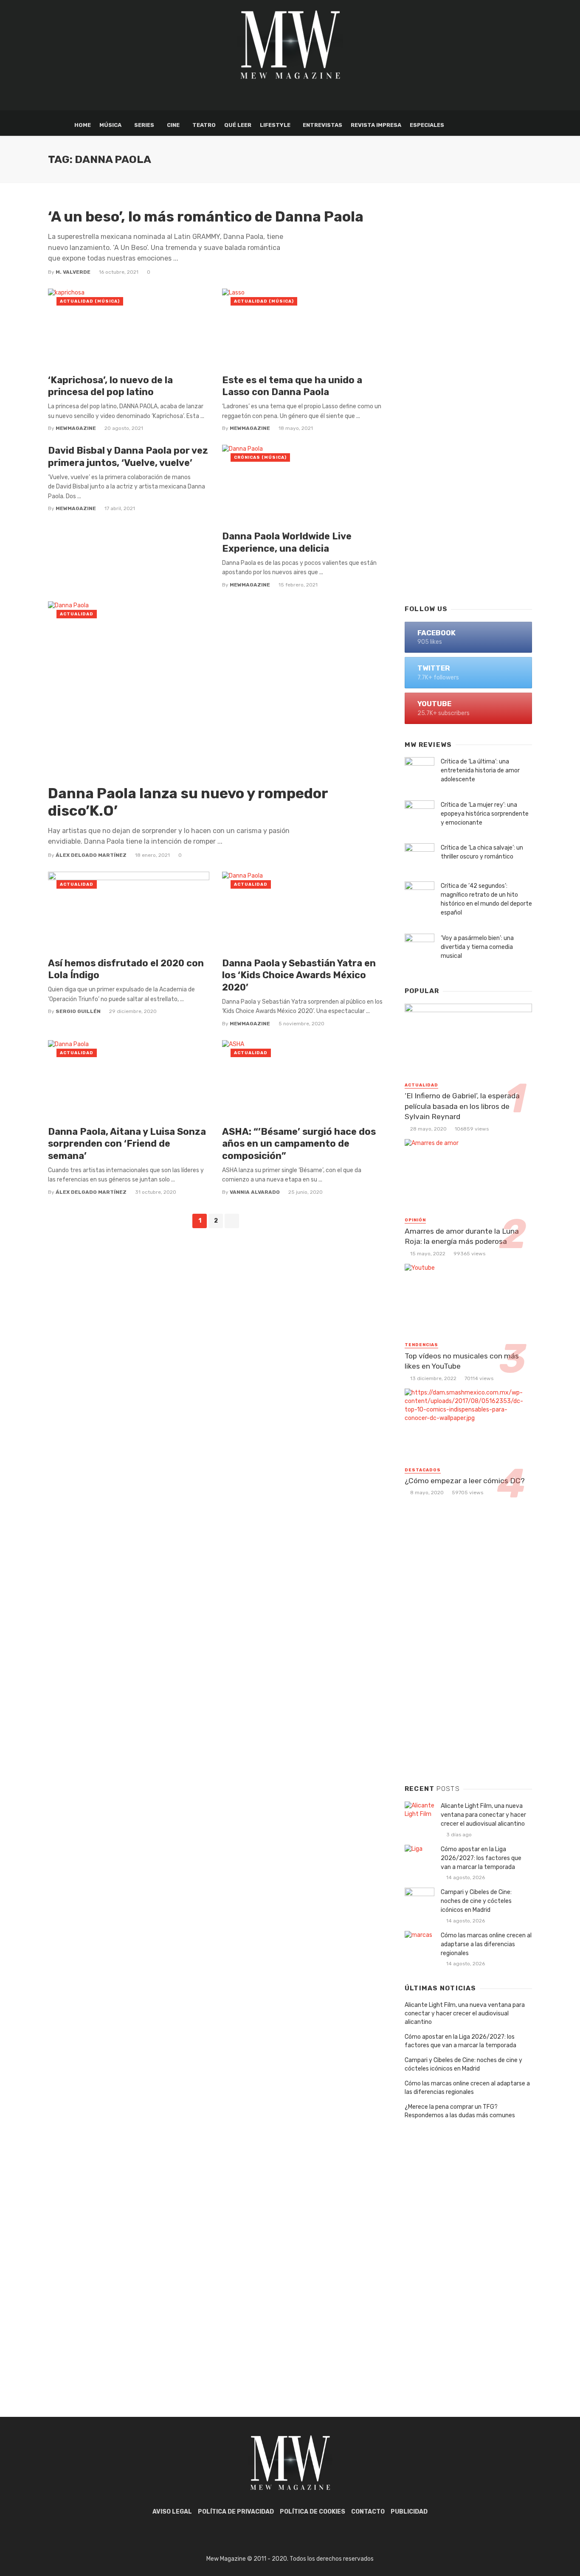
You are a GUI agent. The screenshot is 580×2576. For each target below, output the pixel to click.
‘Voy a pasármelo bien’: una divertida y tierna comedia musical (477, 947)
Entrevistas (322, 125)
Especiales (427, 125)
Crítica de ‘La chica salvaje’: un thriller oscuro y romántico (482, 852)
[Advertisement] (468, 461)
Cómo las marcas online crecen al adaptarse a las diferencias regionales (486, 1944)
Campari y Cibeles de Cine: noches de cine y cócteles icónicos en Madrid (476, 1901)
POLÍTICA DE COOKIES (313, 2512)
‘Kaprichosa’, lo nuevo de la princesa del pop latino (110, 386)
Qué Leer (238, 125)
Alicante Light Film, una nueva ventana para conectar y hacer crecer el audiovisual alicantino (483, 1815)
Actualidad (77, 614)
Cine (173, 125)
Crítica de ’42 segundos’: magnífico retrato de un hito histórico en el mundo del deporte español (486, 899)
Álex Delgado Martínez (91, 855)
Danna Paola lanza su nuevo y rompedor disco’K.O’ (188, 802)
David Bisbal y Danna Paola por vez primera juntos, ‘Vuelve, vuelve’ (128, 456)
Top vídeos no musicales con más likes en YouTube (462, 1361)
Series (144, 125)
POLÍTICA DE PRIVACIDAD (236, 2512)
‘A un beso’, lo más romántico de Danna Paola (206, 217)
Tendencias (421, 1345)
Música (110, 125)
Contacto (368, 2512)
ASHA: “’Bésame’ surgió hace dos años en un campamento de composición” (299, 1144)
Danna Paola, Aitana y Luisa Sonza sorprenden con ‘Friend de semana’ (127, 1144)
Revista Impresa (376, 125)
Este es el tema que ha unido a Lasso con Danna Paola (292, 386)
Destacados (423, 1470)
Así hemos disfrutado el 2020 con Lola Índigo (126, 969)
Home (83, 125)
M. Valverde (73, 272)
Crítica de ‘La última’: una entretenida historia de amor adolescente (480, 770)
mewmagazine (76, 428)
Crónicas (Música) (260, 457)
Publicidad (409, 2512)
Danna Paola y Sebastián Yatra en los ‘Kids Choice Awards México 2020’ (299, 975)
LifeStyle (275, 125)
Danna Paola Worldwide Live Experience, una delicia (287, 542)
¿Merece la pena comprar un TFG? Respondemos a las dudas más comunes (460, 2111)
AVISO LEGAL (172, 2512)
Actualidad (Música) (90, 301)
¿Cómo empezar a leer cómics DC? (465, 1481)
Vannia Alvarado (255, 1192)
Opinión (415, 1220)
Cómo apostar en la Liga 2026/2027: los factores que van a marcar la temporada (481, 1858)
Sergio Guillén (78, 1011)
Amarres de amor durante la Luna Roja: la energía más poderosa (462, 1236)
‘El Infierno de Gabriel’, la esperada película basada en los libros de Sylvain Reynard (462, 1106)
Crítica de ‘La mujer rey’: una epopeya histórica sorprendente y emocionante (485, 814)
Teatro (204, 125)
